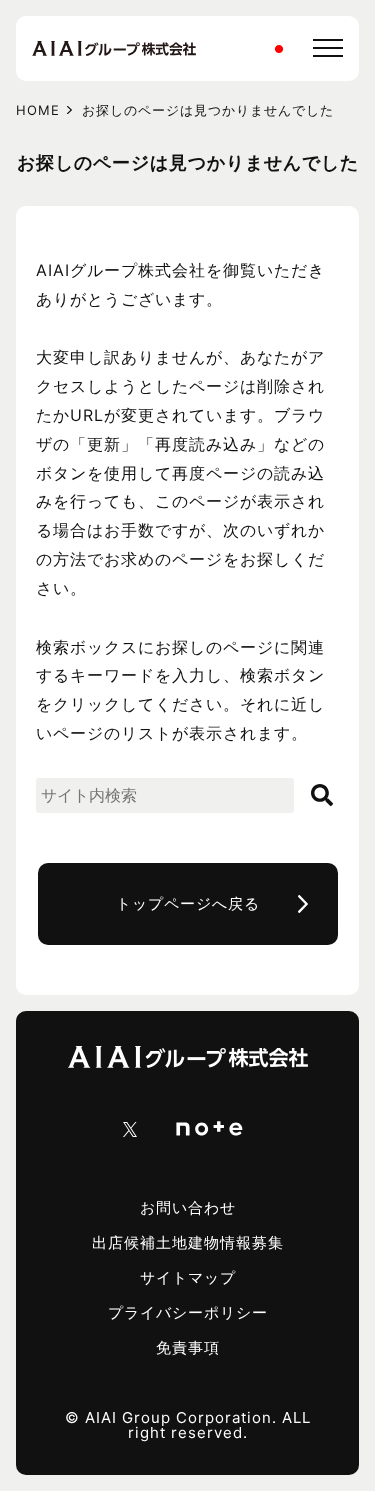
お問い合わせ (188, 1207)
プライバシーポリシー (188, 1312)
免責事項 (188, 1347)
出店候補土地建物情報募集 (188, 1242)
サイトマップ (188, 1277)
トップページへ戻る (188, 903)
